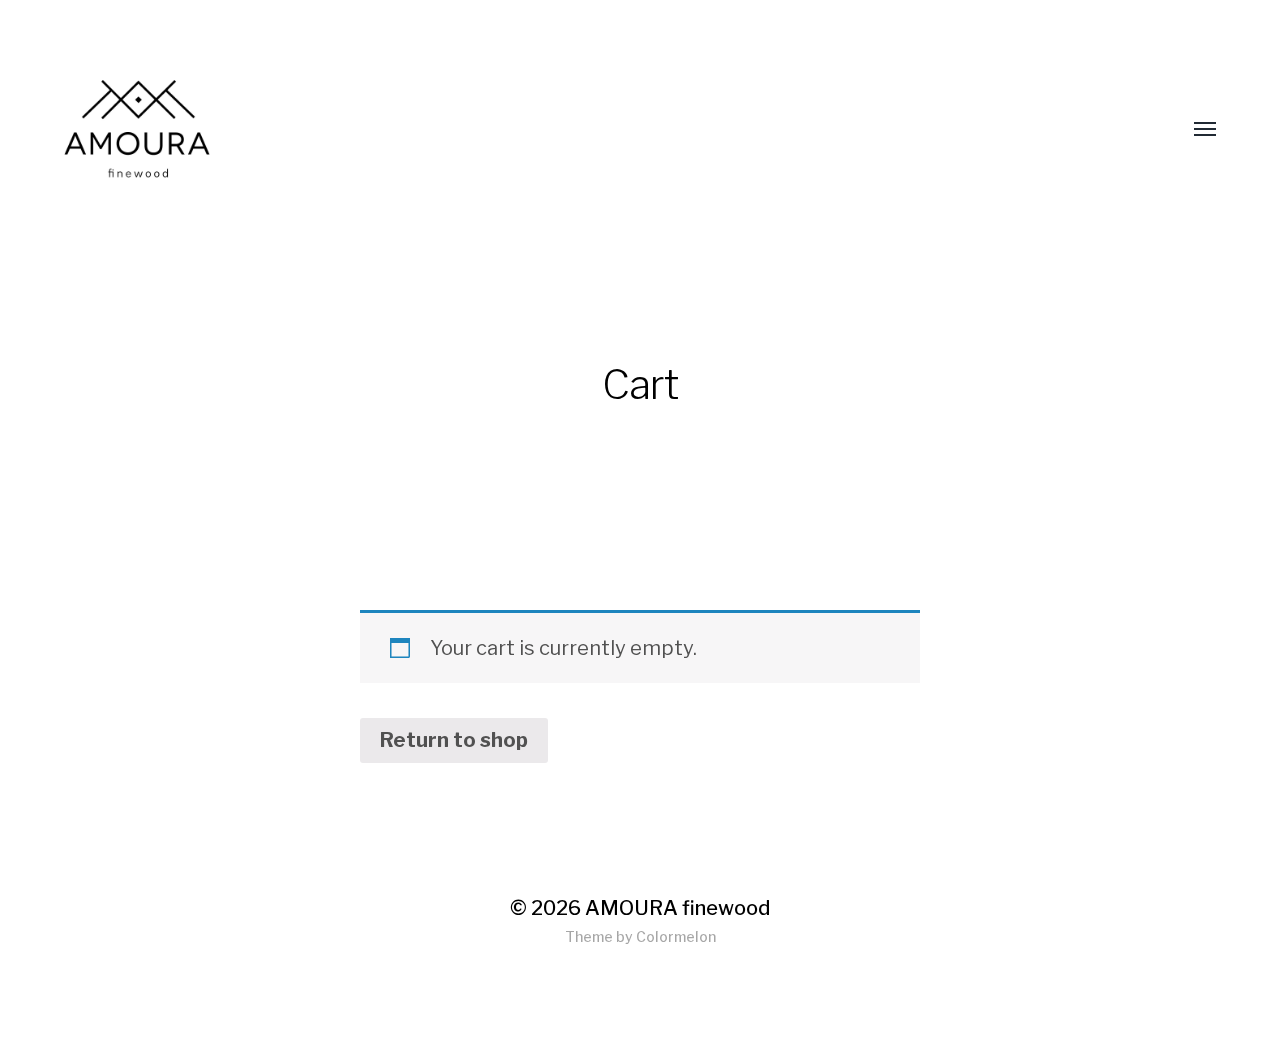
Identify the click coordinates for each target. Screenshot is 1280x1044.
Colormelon (676, 936)
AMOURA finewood (677, 908)
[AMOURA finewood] (424, 130)
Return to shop (454, 740)
